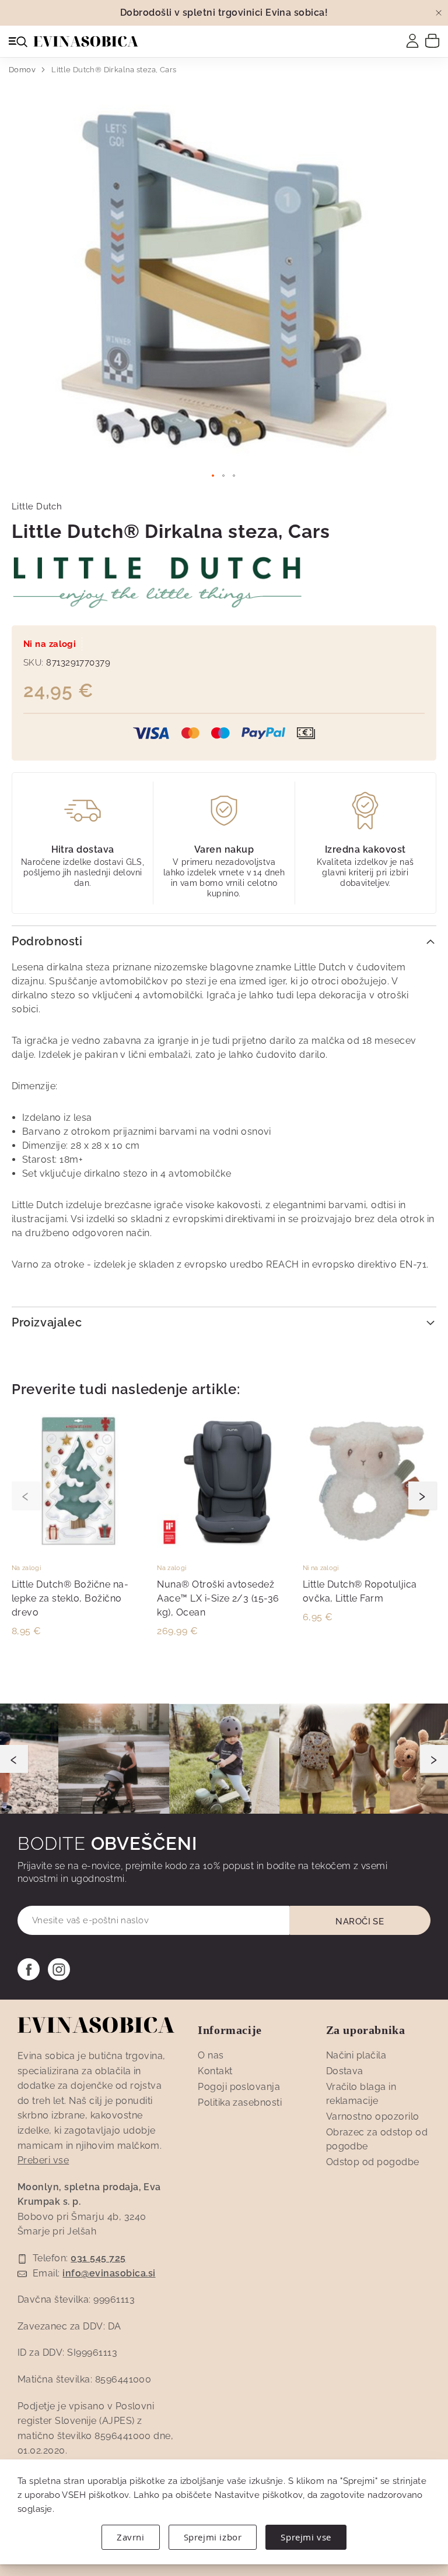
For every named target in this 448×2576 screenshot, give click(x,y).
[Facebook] (29, 1969)
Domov (22, 70)
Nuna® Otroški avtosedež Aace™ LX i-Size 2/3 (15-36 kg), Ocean (218, 1598)
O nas (211, 2055)
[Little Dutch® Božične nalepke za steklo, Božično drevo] (78, 1545)
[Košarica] (432, 40)
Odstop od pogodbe (373, 2162)
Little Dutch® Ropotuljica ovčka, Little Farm (360, 1591)
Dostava (345, 2071)
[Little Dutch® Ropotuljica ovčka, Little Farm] (370, 1545)
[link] (412, 41)
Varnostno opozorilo (373, 2116)
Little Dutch (37, 506)
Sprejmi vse (306, 2537)
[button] (213, 476)
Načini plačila (356, 2055)
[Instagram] (59, 1969)
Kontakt (215, 2071)
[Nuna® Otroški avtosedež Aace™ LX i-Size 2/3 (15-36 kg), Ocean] (224, 1545)
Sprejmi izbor (213, 2537)
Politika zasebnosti (240, 2102)
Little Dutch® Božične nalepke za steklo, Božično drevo (70, 1598)
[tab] (224, 940)
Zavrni (131, 2537)
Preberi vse (43, 2160)
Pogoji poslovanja (239, 2087)
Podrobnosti (47, 941)
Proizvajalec (47, 1322)
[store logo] (86, 41)
